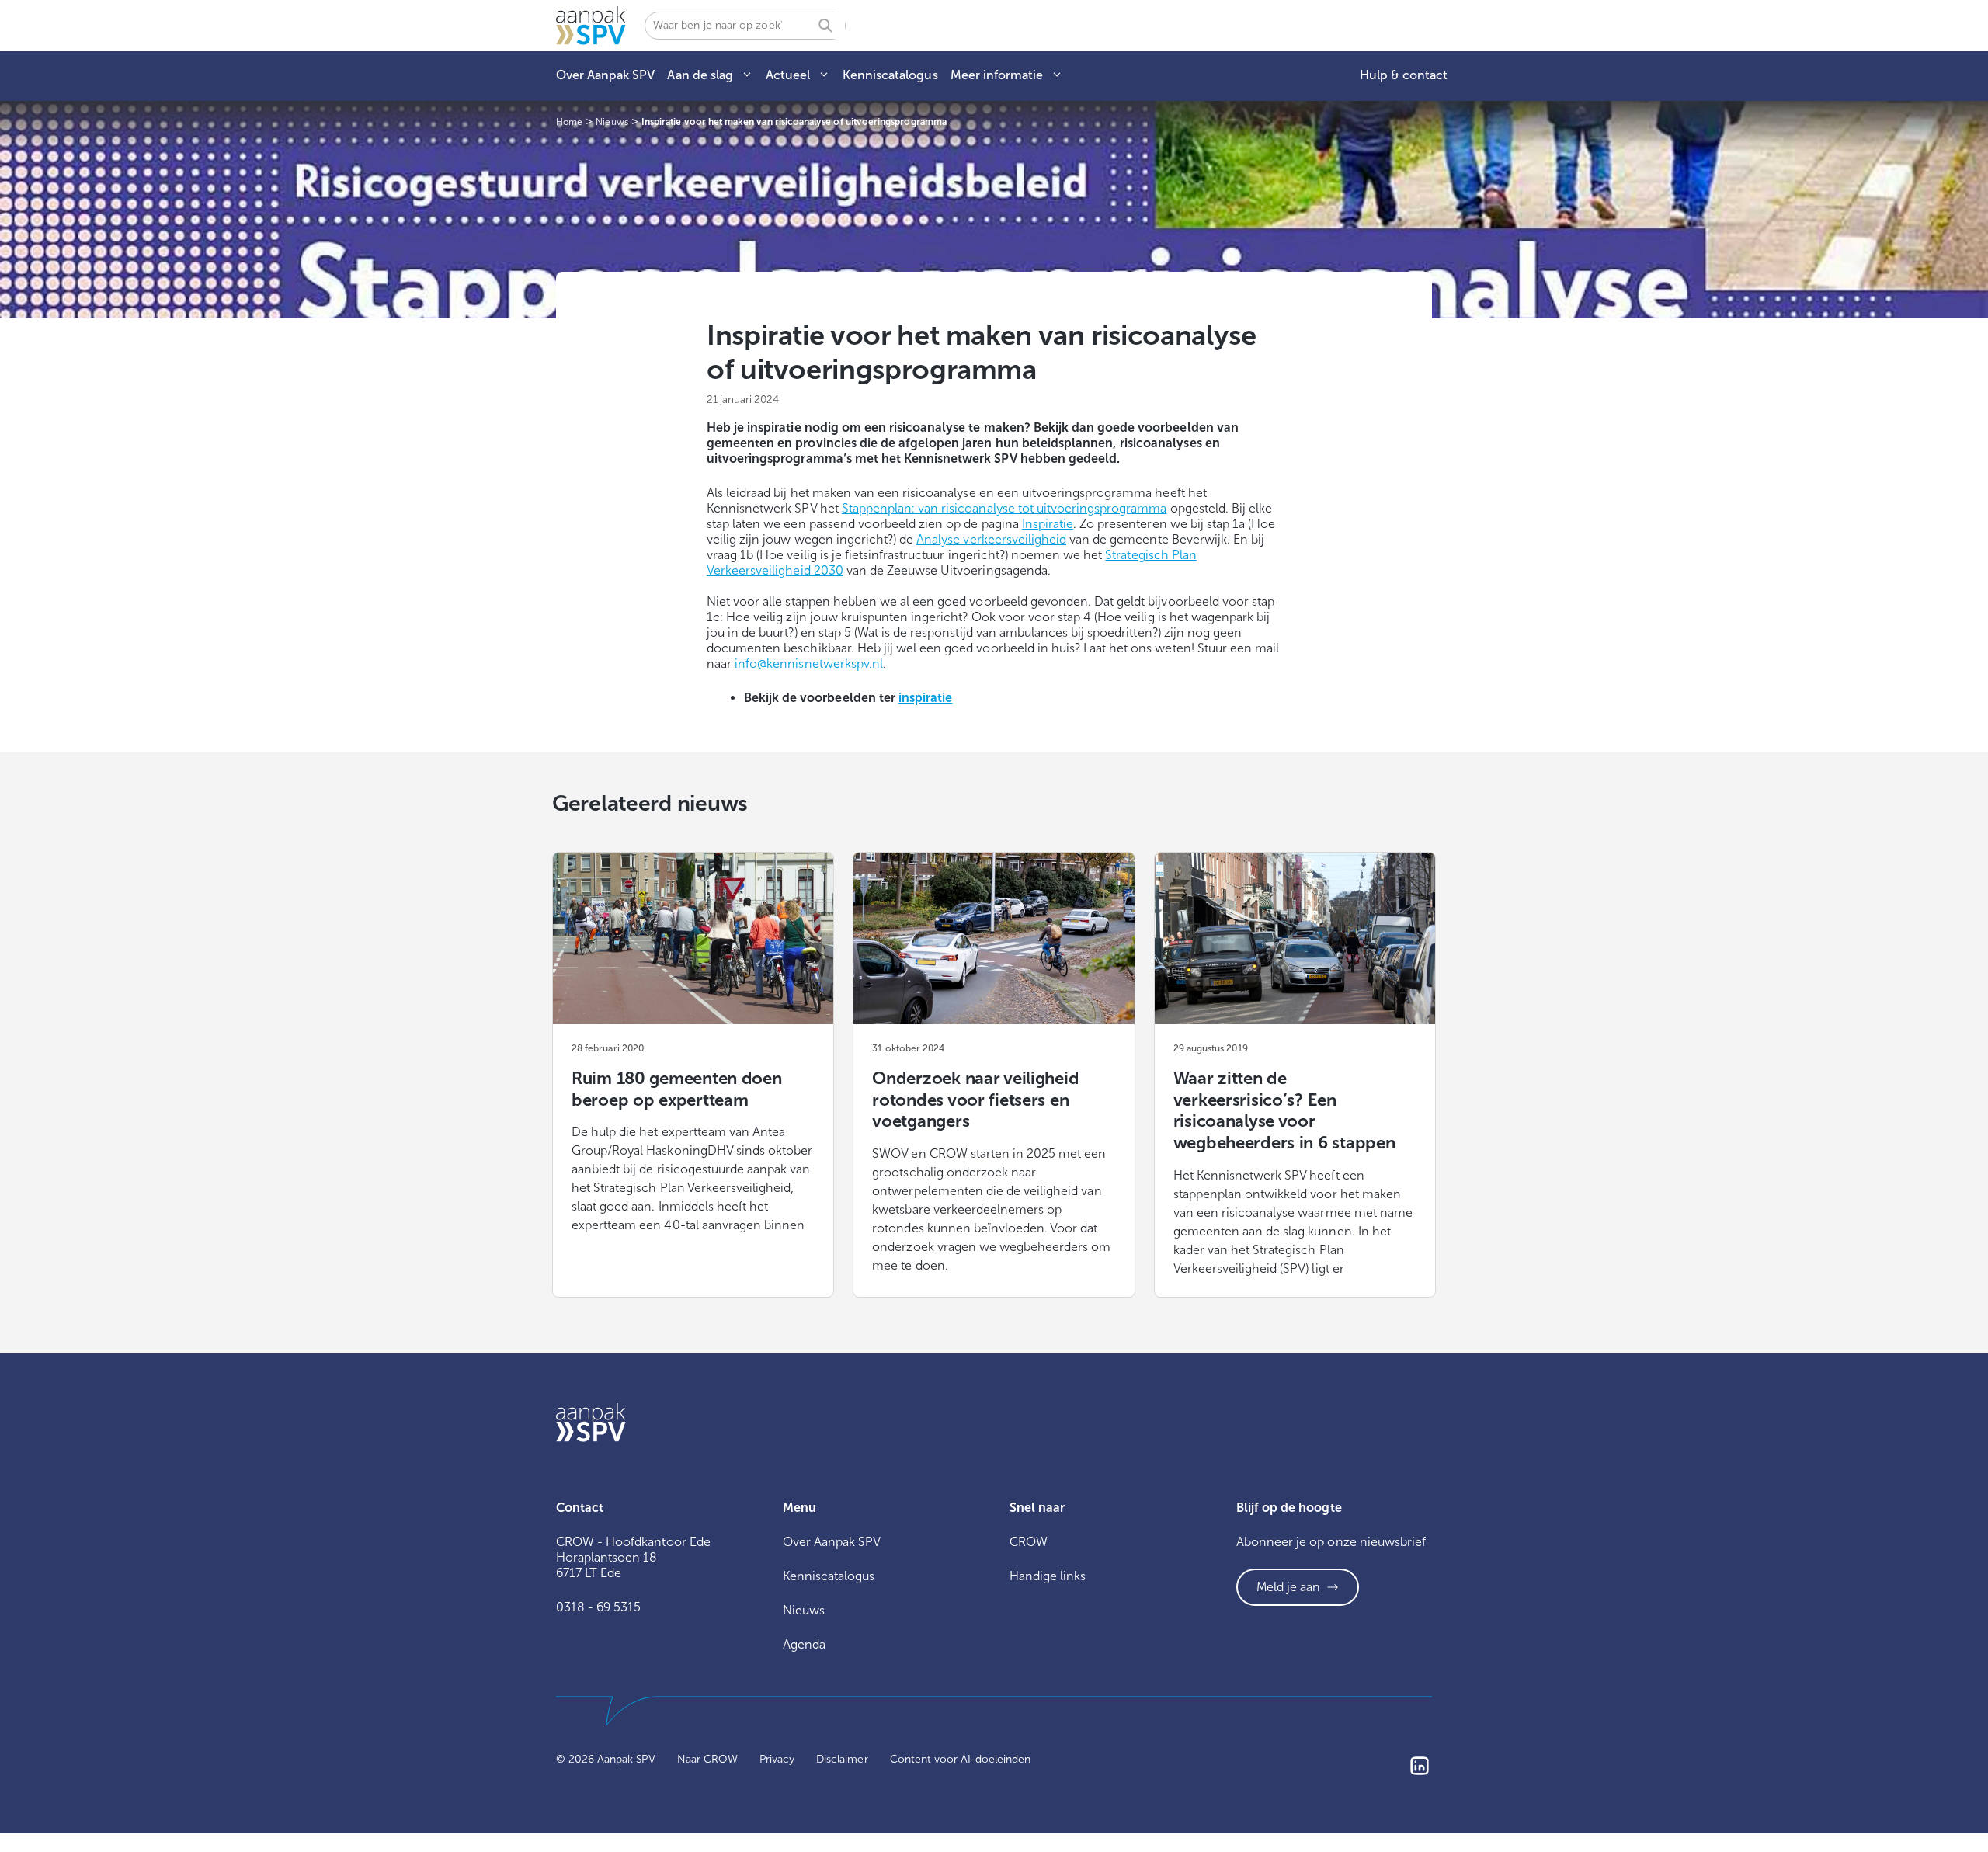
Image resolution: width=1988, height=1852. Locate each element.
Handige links (1048, 1576)
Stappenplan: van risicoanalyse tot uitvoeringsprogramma (1004, 508)
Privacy (777, 1759)
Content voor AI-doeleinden (961, 1759)
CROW (1029, 1542)
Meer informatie (997, 75)
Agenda (804, 1644)
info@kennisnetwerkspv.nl (809, 664)
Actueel (788, 75)
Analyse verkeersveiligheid (991, 539)
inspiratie (925, 698)
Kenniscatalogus (890, 75)
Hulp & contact (1404, 75)
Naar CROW (707, 1759)
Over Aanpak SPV (605, 75)
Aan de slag (700, 75)
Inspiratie (1048, 524)
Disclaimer (842, 1759)
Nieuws (804, 1610)
